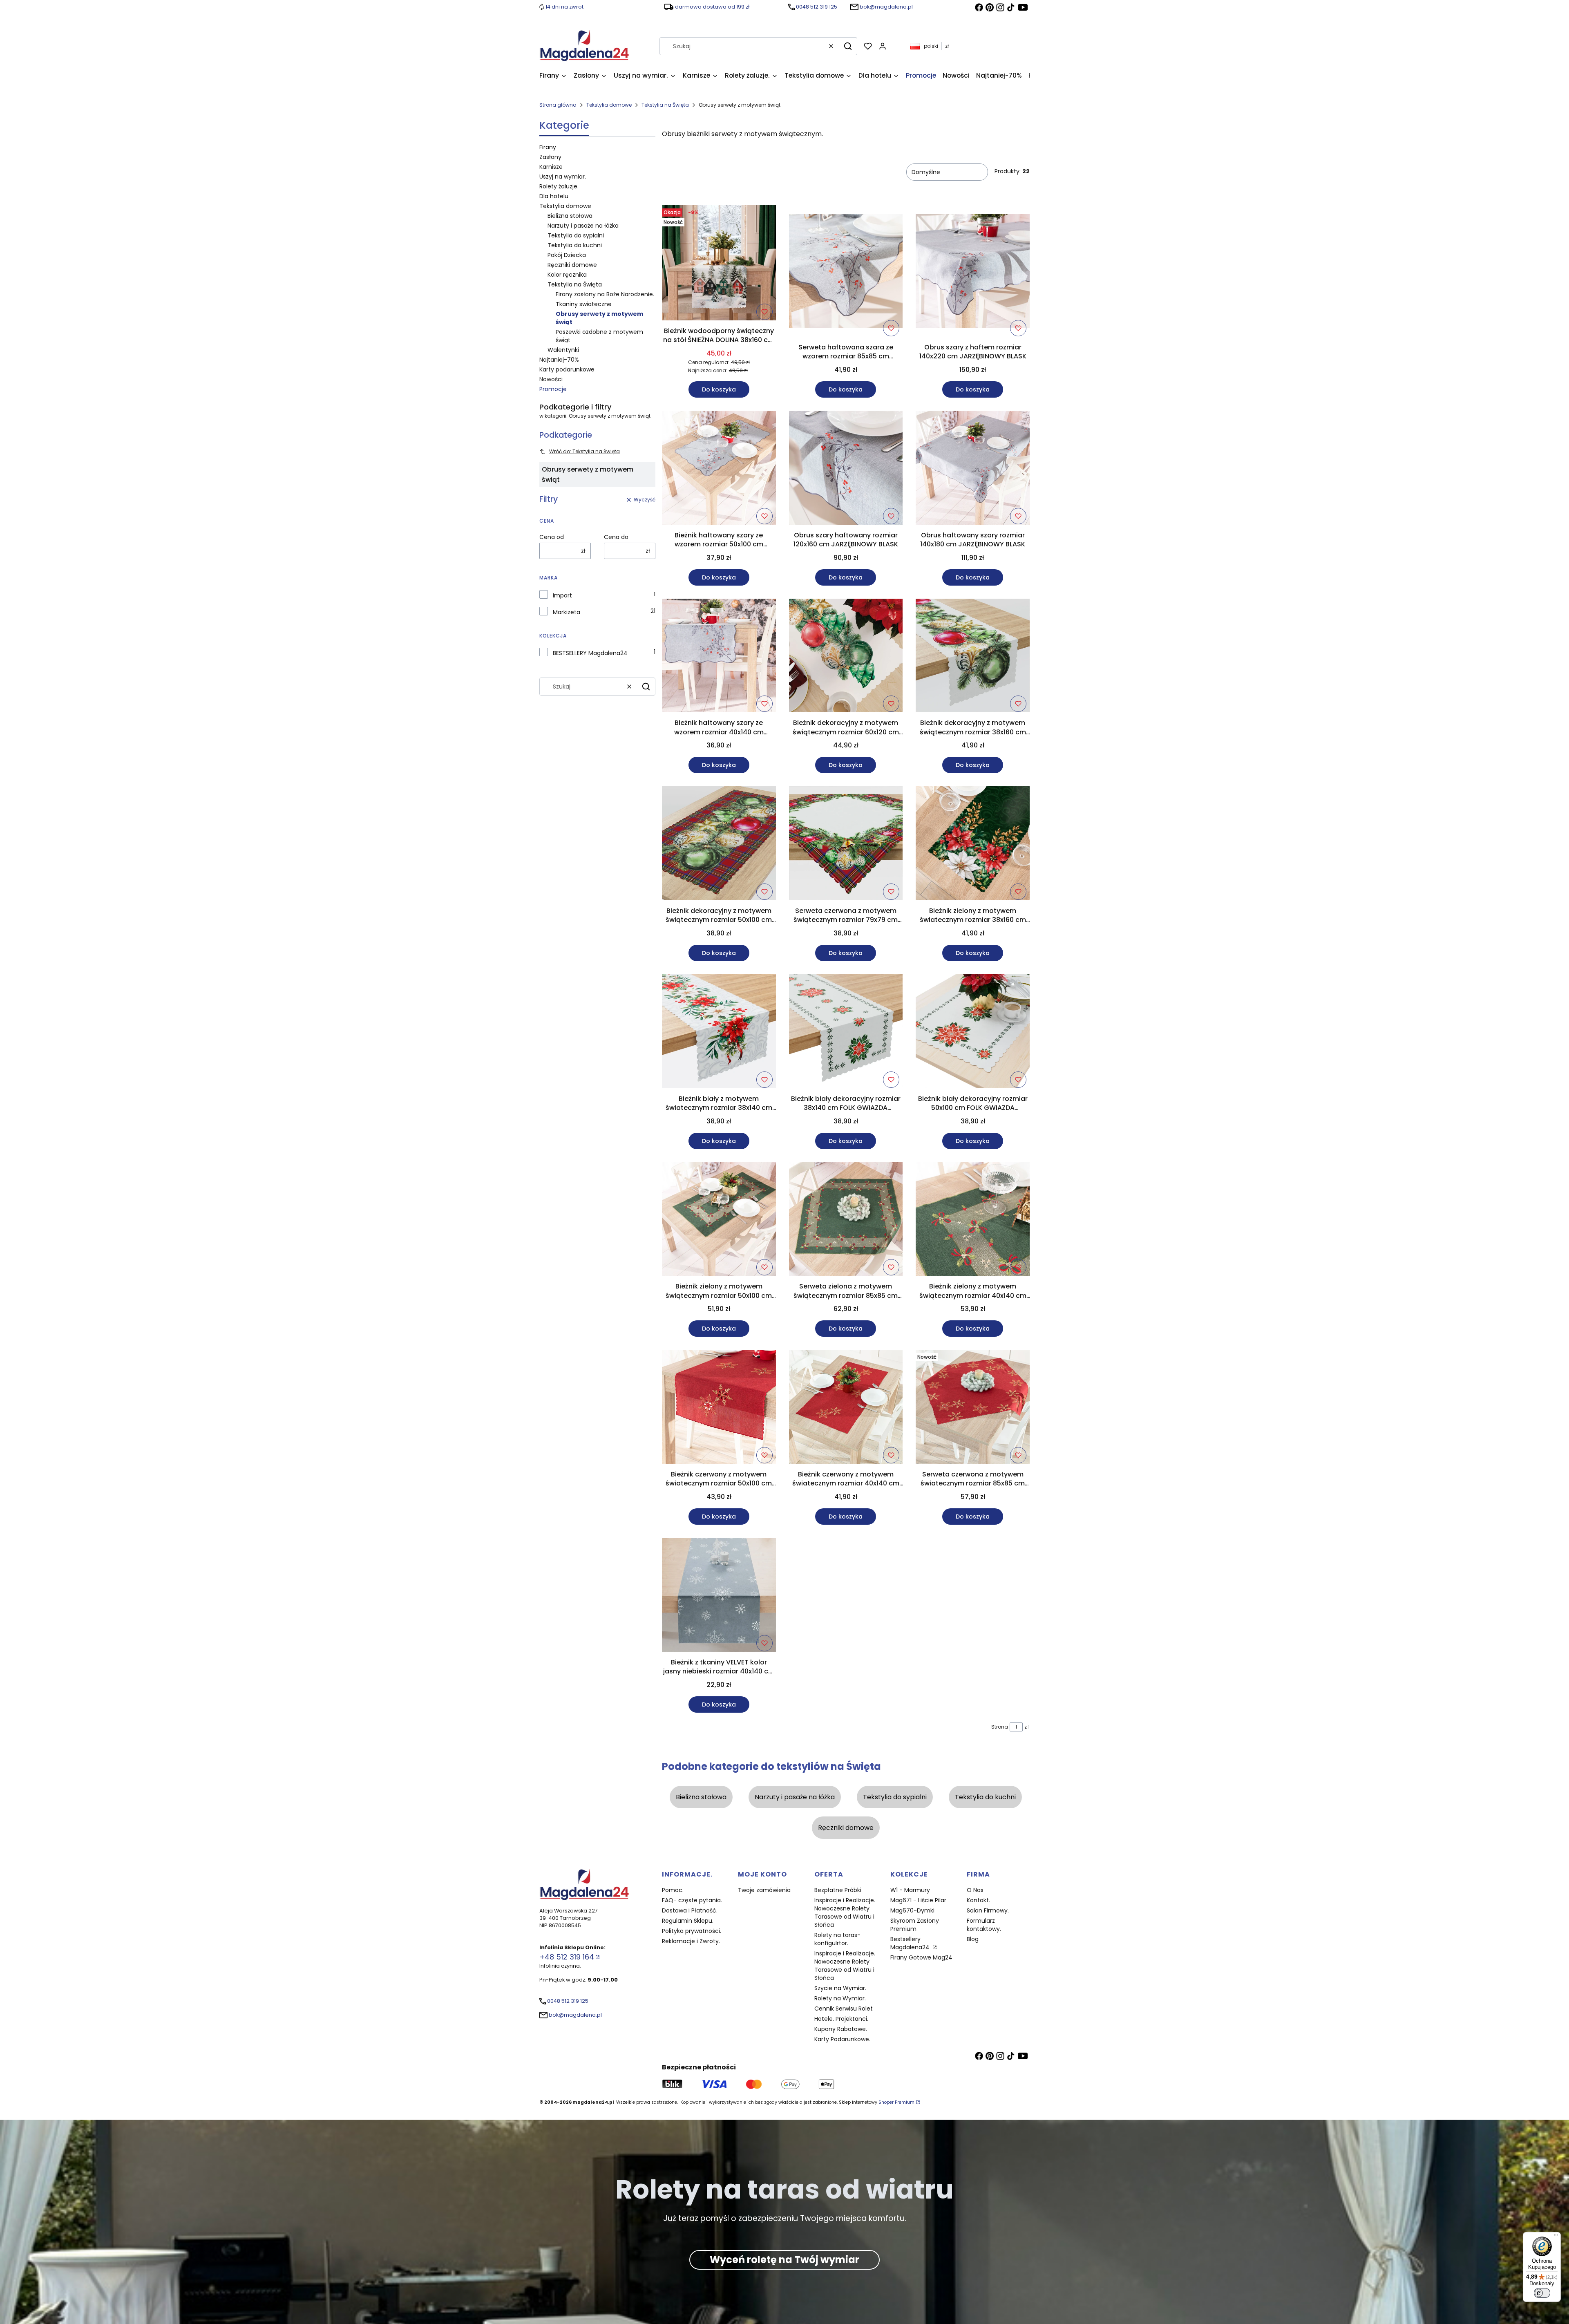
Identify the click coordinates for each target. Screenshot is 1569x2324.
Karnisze (551, 167)
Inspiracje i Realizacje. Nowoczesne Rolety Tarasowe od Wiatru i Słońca (845, 1912)
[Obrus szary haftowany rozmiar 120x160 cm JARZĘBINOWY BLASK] (846, 469)
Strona (1000, 1727)
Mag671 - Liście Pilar (918, 1900)
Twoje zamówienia (764, 1890)
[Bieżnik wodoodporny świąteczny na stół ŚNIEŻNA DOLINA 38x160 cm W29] (719, 264)
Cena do (616, 537)
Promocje (553, 389)
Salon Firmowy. (988, 1910)
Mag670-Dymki (912, 1910)
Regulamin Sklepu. (688, 1921)
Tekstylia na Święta (665, 105)
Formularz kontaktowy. (984, 1925)
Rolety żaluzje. (559, 186)
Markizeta (567, 612)
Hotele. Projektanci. (841, 2019)
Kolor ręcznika (567, 275)
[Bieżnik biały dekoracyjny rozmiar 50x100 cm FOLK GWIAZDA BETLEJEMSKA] (973, 1033)
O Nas (975, 1890)
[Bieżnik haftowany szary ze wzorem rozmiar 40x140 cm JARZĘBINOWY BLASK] (719, 657)
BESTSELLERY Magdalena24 (590, 653)
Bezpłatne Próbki (838, 1890)
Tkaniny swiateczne (584, 304)
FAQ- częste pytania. (692, 1900)
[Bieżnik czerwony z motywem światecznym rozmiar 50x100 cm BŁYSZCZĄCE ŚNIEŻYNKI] (719, 1408)
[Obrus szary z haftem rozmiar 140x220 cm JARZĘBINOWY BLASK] (973, 273)
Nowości (551, 379)
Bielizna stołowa (570, 216)
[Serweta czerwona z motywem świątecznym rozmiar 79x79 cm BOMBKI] (846, 845)
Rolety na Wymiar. (840, 1998)
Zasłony (550, 157)
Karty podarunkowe (567, 369)
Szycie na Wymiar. (840, 1988)
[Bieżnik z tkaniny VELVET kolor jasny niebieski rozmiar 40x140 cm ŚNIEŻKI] (719, 1596)
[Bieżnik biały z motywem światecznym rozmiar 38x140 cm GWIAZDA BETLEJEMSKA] (719, 1033)
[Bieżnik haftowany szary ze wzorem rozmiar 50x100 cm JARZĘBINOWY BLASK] (719, 469)
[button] (848, 46)
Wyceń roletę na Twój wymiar (784, 2260)
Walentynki (563, 350)
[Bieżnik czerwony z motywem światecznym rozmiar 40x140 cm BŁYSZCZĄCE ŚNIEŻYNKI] (846, 1408)
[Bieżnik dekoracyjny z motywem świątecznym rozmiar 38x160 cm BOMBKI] (973, 657)
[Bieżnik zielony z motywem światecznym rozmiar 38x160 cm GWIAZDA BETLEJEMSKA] (973, 845)
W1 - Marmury (910, 1890)
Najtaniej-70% (559, 360)
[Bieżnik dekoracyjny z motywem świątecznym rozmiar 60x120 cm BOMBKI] (846, 657)
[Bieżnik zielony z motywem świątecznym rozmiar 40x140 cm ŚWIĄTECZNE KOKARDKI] (973, 1221)
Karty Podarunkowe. (842, 2039)
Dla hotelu (554, 196)
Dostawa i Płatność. (690, 1910)
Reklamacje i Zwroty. (691, 1941)
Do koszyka (719, 389)
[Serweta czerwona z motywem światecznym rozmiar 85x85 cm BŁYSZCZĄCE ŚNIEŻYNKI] (973, 1408)
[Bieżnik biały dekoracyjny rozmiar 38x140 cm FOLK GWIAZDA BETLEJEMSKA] (846, 1033)
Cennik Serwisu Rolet (844, 2009)
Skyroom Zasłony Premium (915, 1925)
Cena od (552, 537)
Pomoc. (673, 1890)
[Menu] (1556, 2237)
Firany (548, 147)
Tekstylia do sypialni (576, 235)
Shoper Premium (896, 2102)
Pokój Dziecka (567, 255)
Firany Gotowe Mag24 (921, 1957)
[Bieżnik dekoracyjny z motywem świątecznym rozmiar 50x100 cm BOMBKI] (719, 845)
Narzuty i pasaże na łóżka (583, 226)
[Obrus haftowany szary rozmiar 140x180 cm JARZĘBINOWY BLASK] (973, 469)
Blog (973, 1939)
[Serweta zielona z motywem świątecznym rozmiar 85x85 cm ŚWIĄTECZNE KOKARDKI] (846, 1221)
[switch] (1542, 2293)
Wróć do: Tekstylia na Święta (584, 451)
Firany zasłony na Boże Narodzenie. (605, 294)
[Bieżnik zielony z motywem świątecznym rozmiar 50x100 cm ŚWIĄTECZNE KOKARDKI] (719, 1221)
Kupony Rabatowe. (841, 2029)
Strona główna (558, 105)
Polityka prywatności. (692, 1931)
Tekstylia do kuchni (575, 245)
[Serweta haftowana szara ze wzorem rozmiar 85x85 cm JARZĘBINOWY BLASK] (846, 273)
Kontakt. (978, 1900)
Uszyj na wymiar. (563, 177)
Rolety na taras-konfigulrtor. (837, 1939)
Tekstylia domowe (609, 105)
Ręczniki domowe (572, 265)
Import (562, 595)
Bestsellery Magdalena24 (911, 1943)
